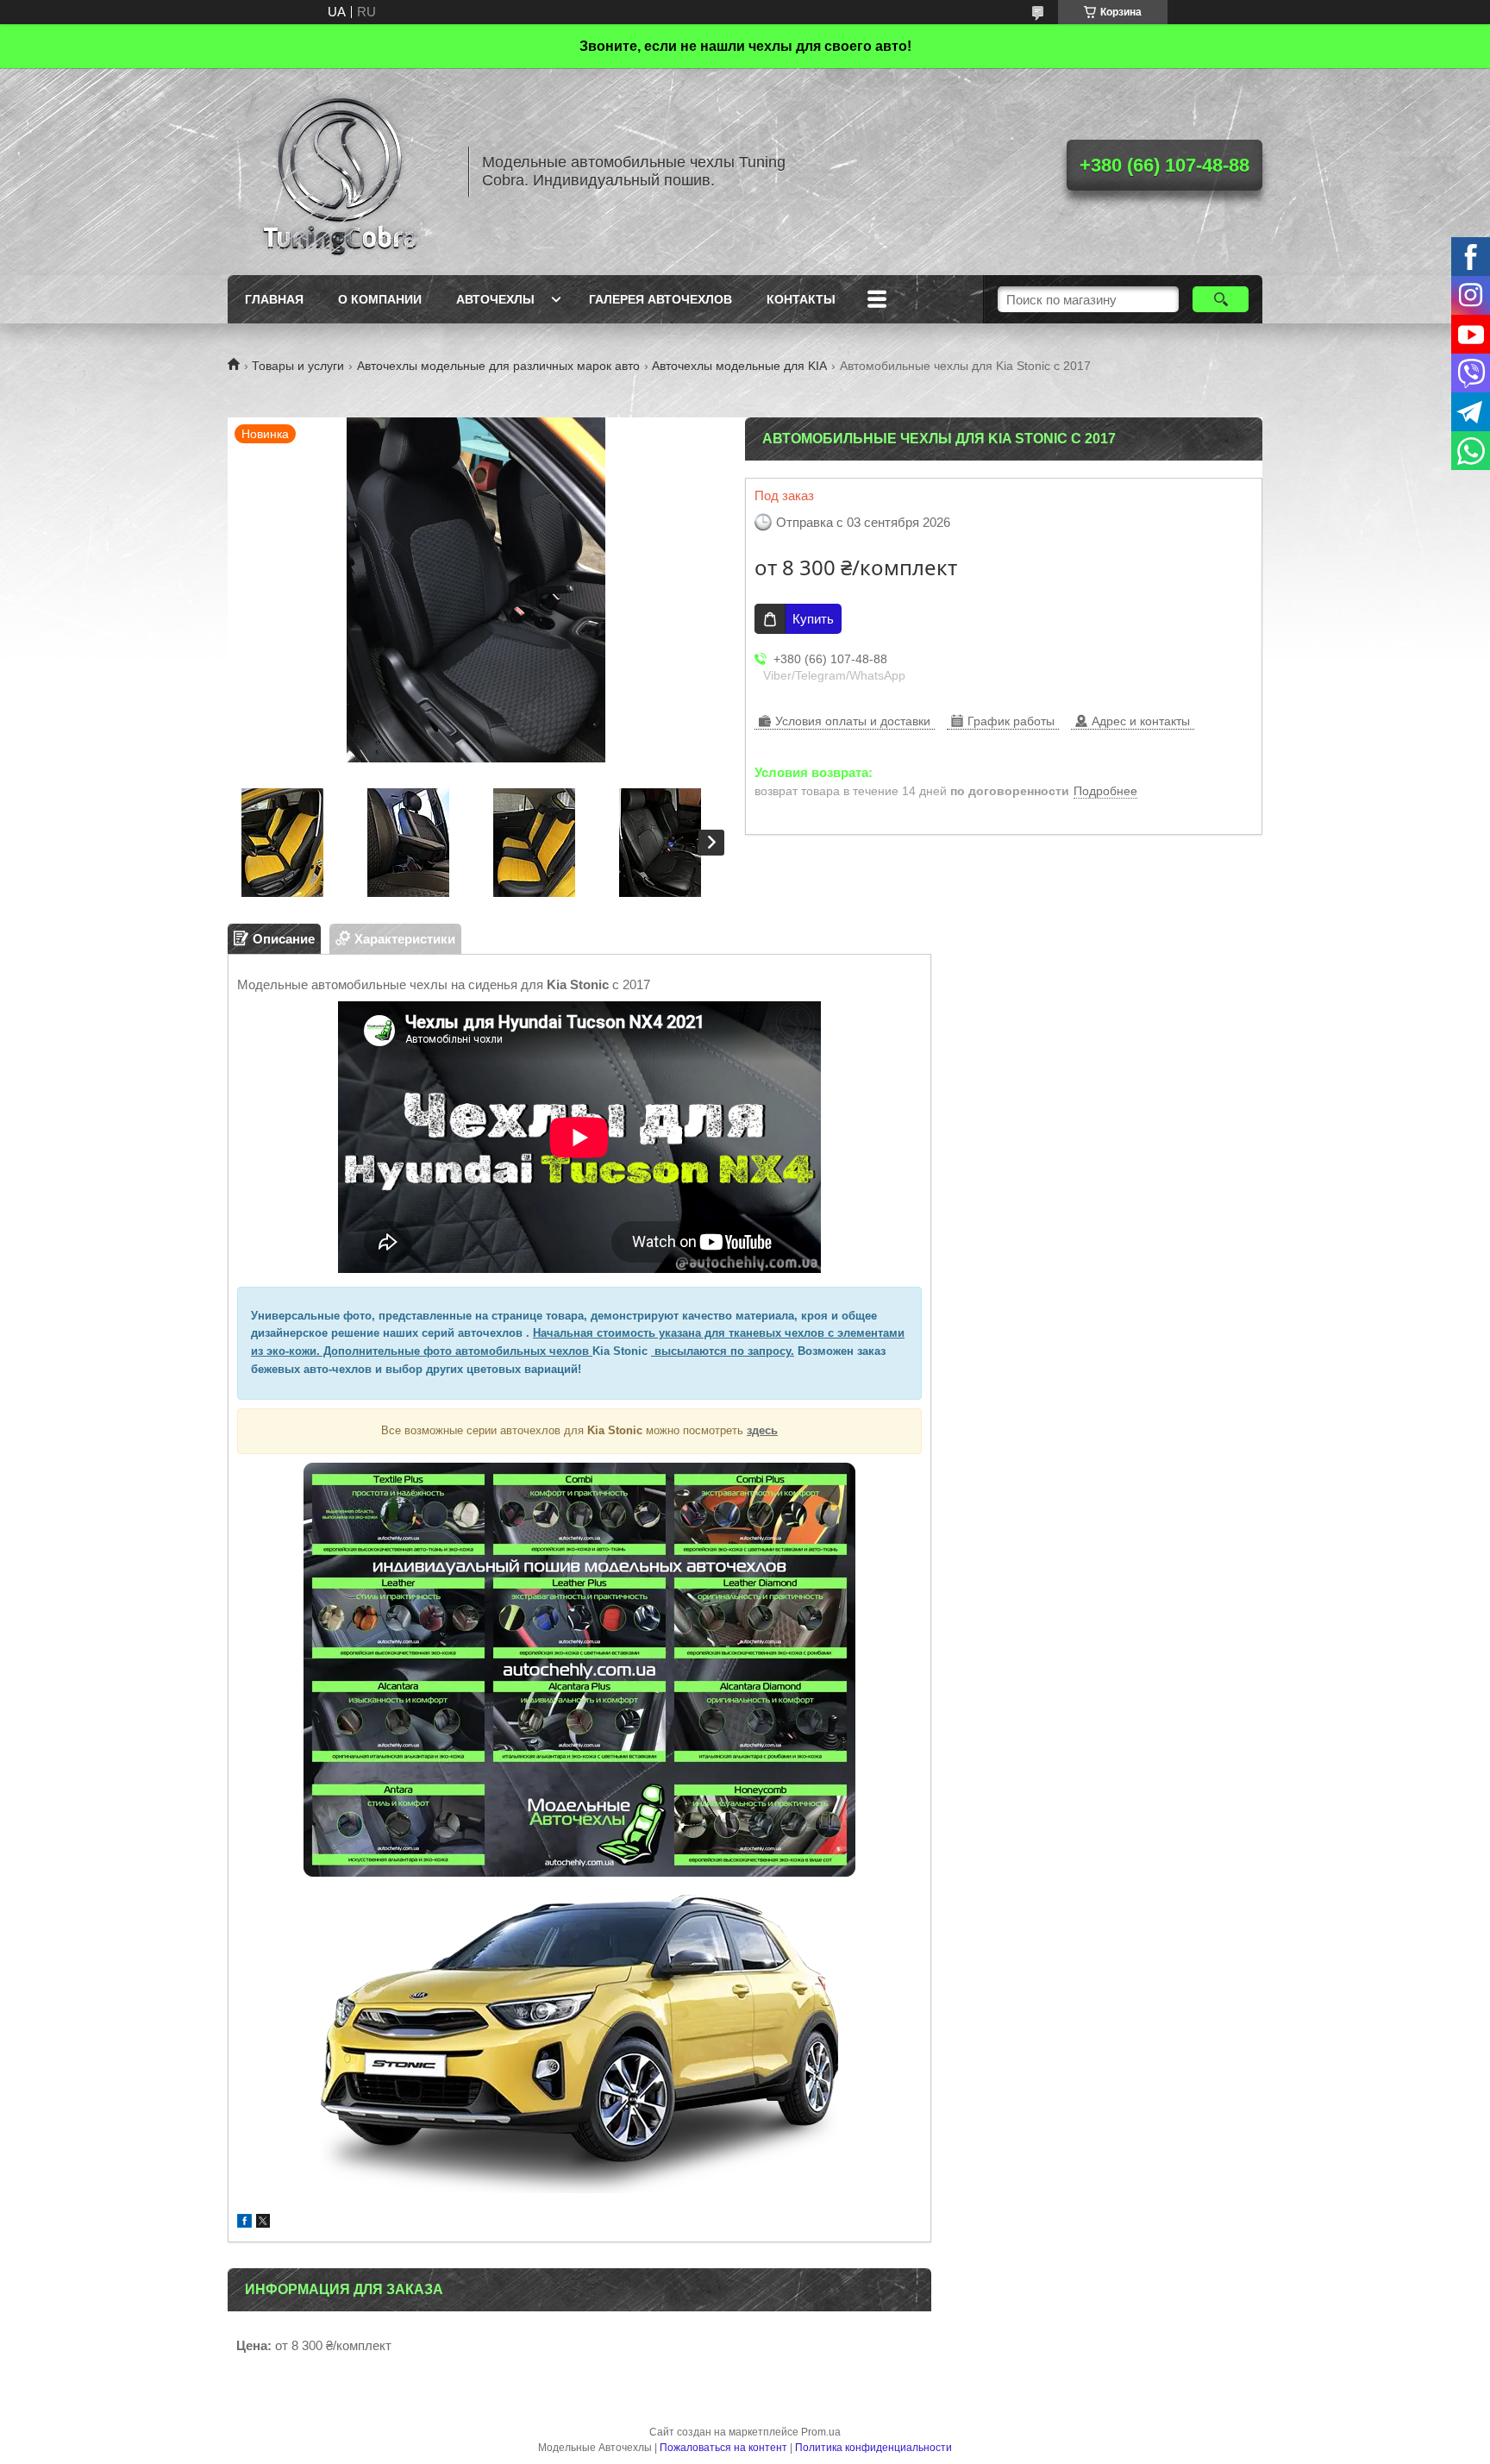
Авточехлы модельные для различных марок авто (498, 366)
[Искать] (1221, 299)
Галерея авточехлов (660, 299)
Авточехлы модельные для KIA (739, 366)
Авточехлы (495, 299)
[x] (263, 2223)
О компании (380, 299)
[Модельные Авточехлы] (340, 172)
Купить (813, 619)
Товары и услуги (298, 366)
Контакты (801, 299)
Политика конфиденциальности (873, 2448)
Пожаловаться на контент (723, 2448)
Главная (274, 299)
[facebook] (244, 2223)
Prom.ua (821, 2432)
